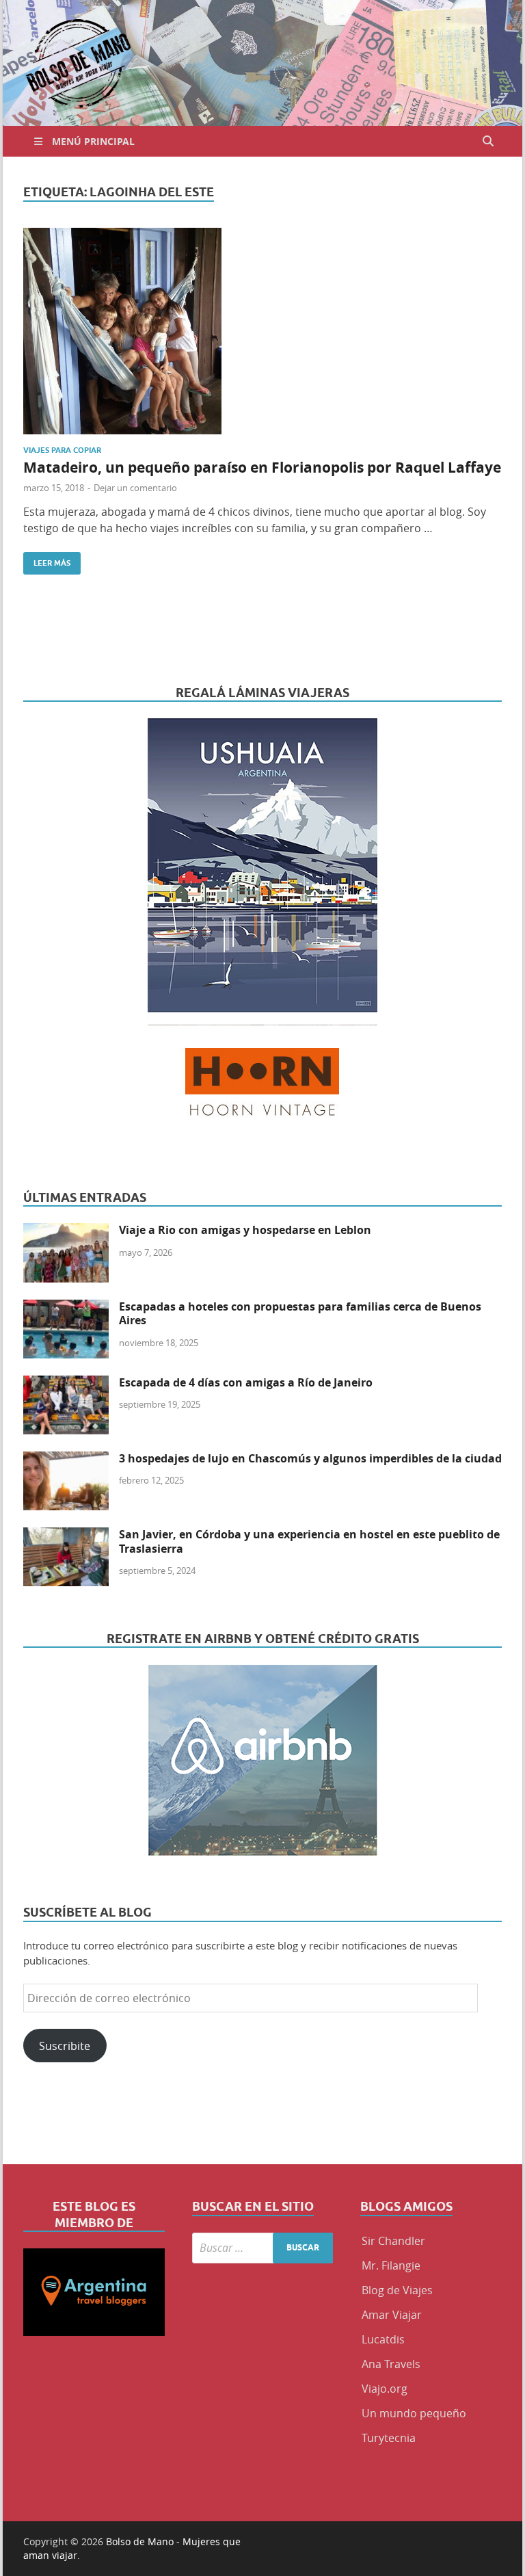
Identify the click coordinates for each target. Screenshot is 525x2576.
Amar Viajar (392, 2315)
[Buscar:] (263, 2248)
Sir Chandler (393, 2241)
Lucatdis (383, 2339)
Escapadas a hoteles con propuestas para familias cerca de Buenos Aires (300, 1314)
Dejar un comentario (135, 488)
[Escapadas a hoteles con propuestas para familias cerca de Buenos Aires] (66, 1308)
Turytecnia (389, 2438)
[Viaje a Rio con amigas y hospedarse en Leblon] (66, 1231)
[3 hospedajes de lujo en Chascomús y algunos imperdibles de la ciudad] (66, 1460)
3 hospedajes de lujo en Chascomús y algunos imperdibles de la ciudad (310, 1458)
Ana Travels (391, 2364)
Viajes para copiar (62, 450)
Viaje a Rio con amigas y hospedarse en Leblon (245, 1230)
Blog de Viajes (397, 2290)
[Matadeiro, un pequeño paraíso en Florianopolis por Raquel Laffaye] (262, 331)
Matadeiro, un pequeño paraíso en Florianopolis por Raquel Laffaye (262, 468)
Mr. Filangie (391, 2265)
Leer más (47, 560)
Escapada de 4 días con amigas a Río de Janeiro (246, 1382)
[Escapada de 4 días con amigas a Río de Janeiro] (66, 1384)
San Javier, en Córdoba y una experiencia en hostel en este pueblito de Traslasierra (309, 1541)
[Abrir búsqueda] (488, 141)
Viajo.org (385, 2389)
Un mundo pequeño (414, 2413)
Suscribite (65, 2046)
